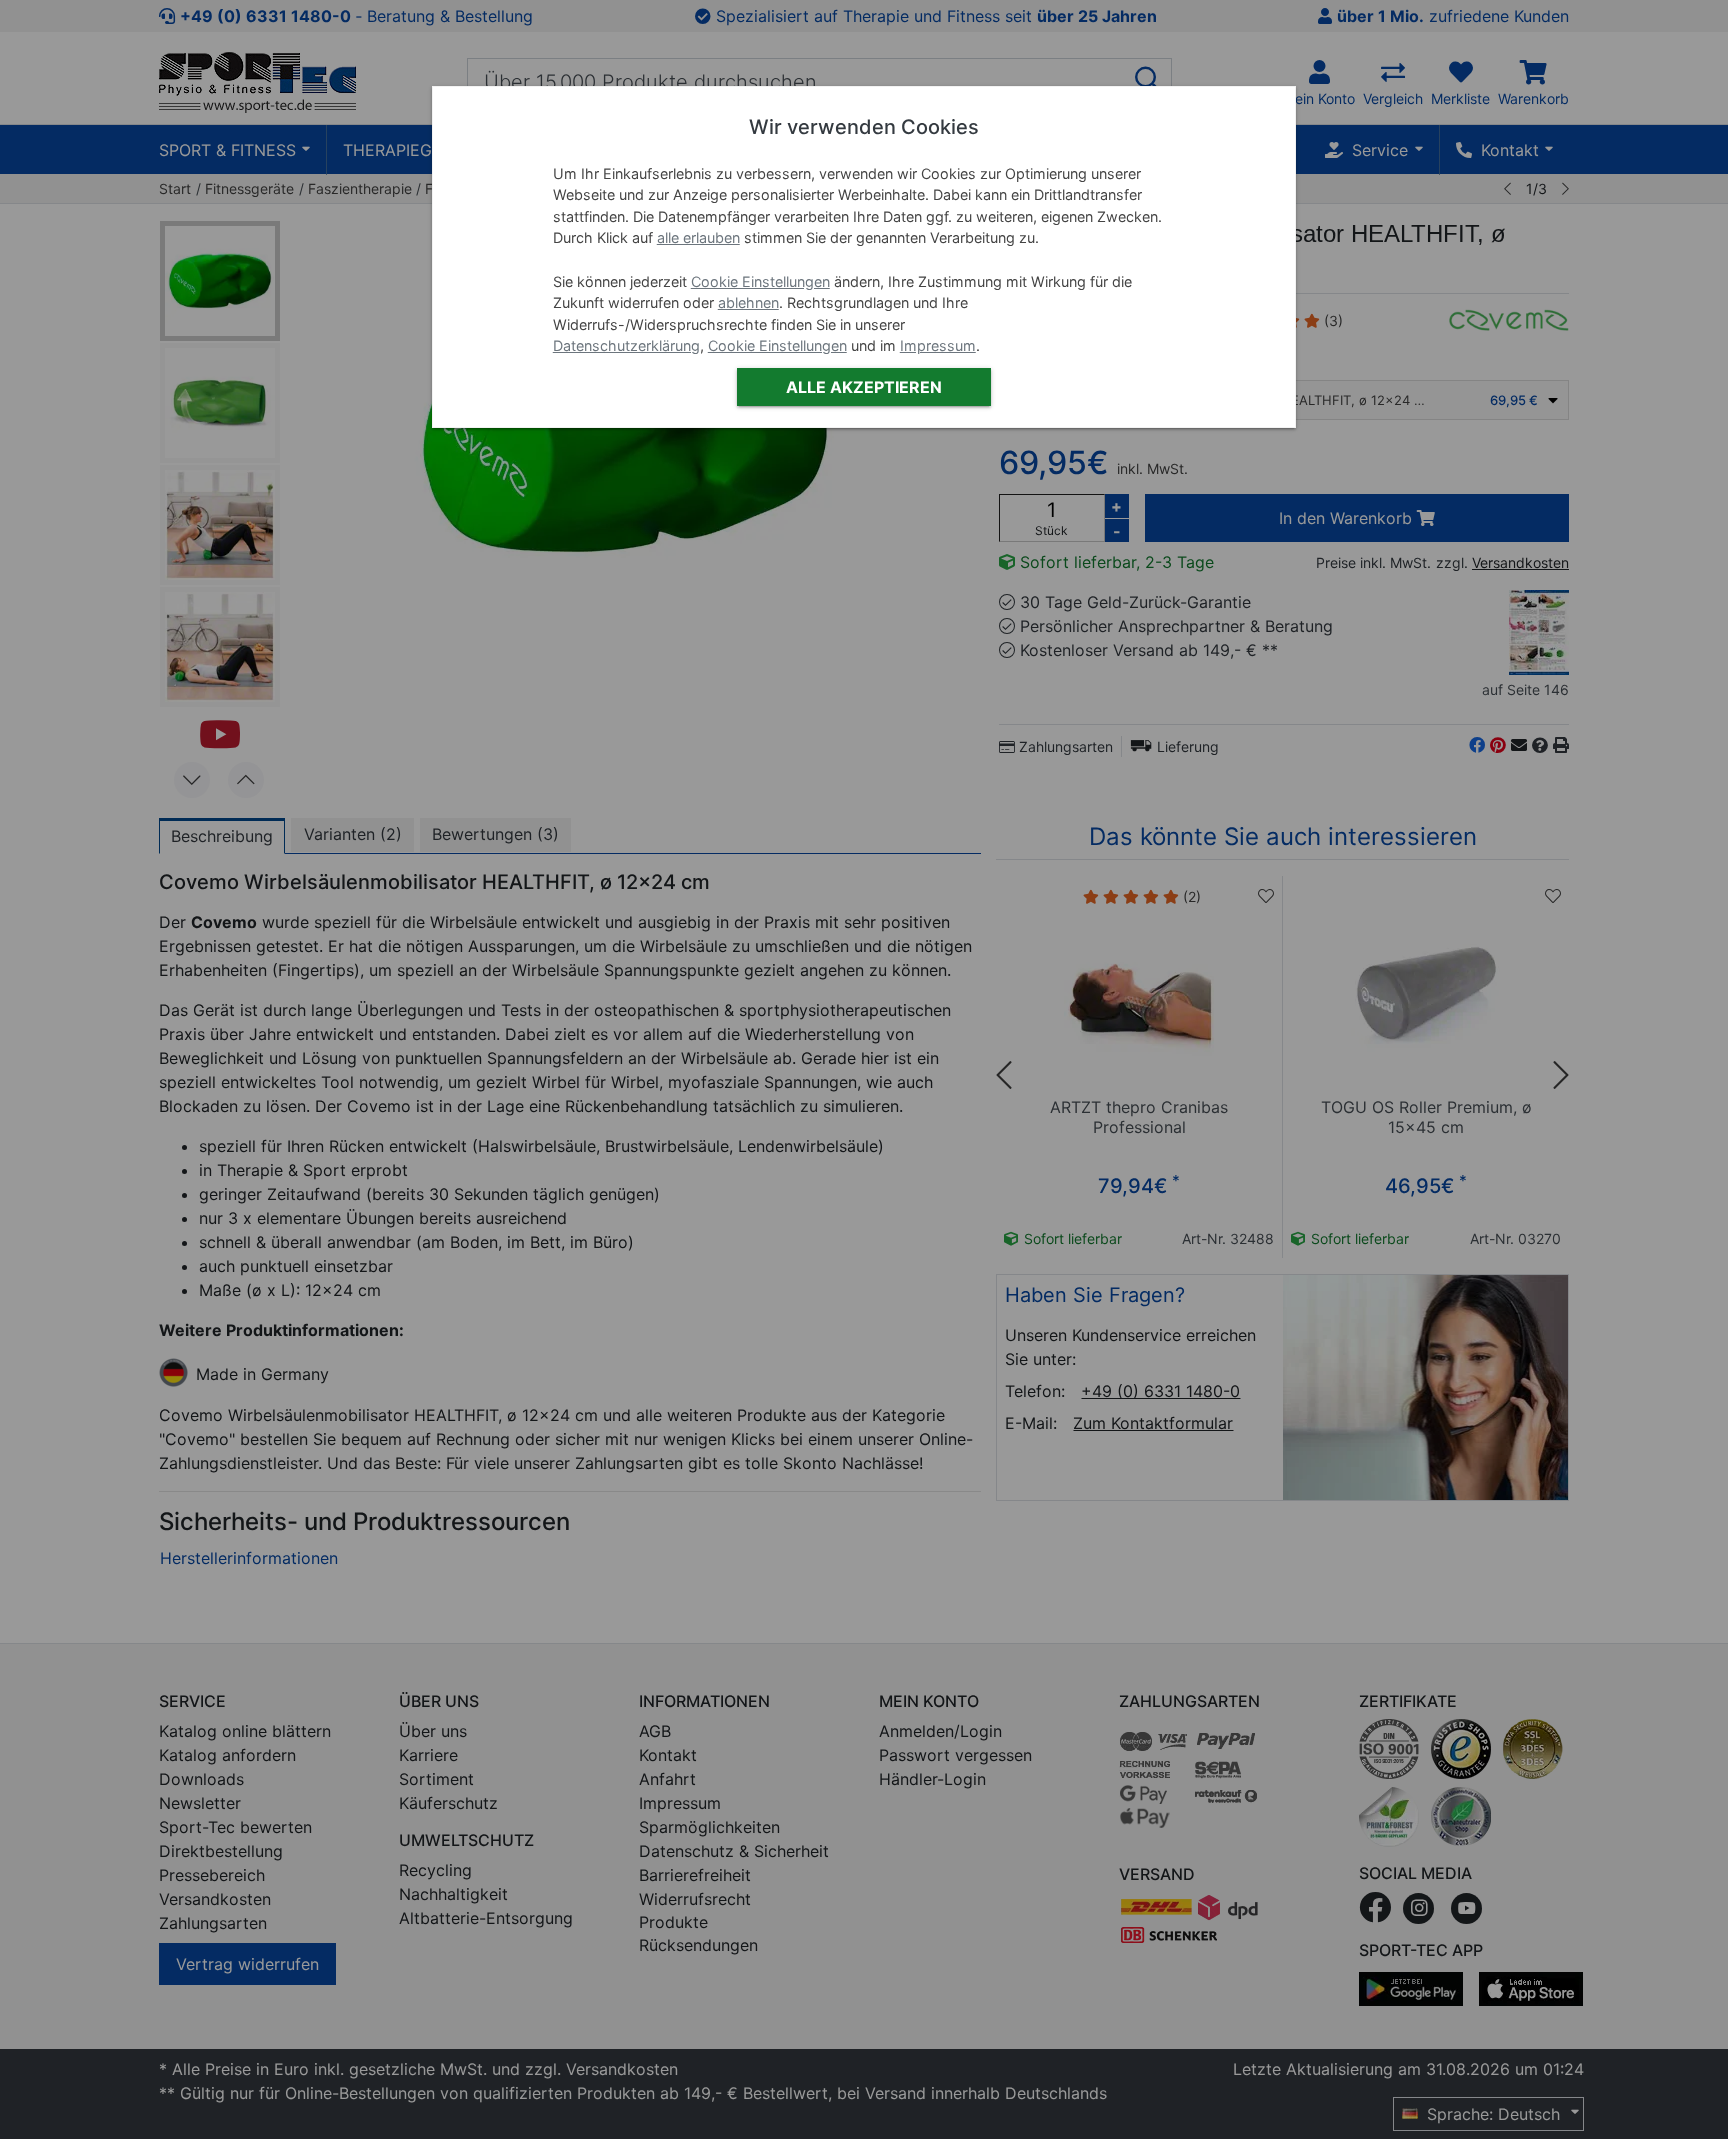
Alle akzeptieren (864, 387)
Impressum (938, 345)
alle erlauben (698, 237)
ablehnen (748, 302)
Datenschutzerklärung (626, 345)
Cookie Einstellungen (760, 281)
